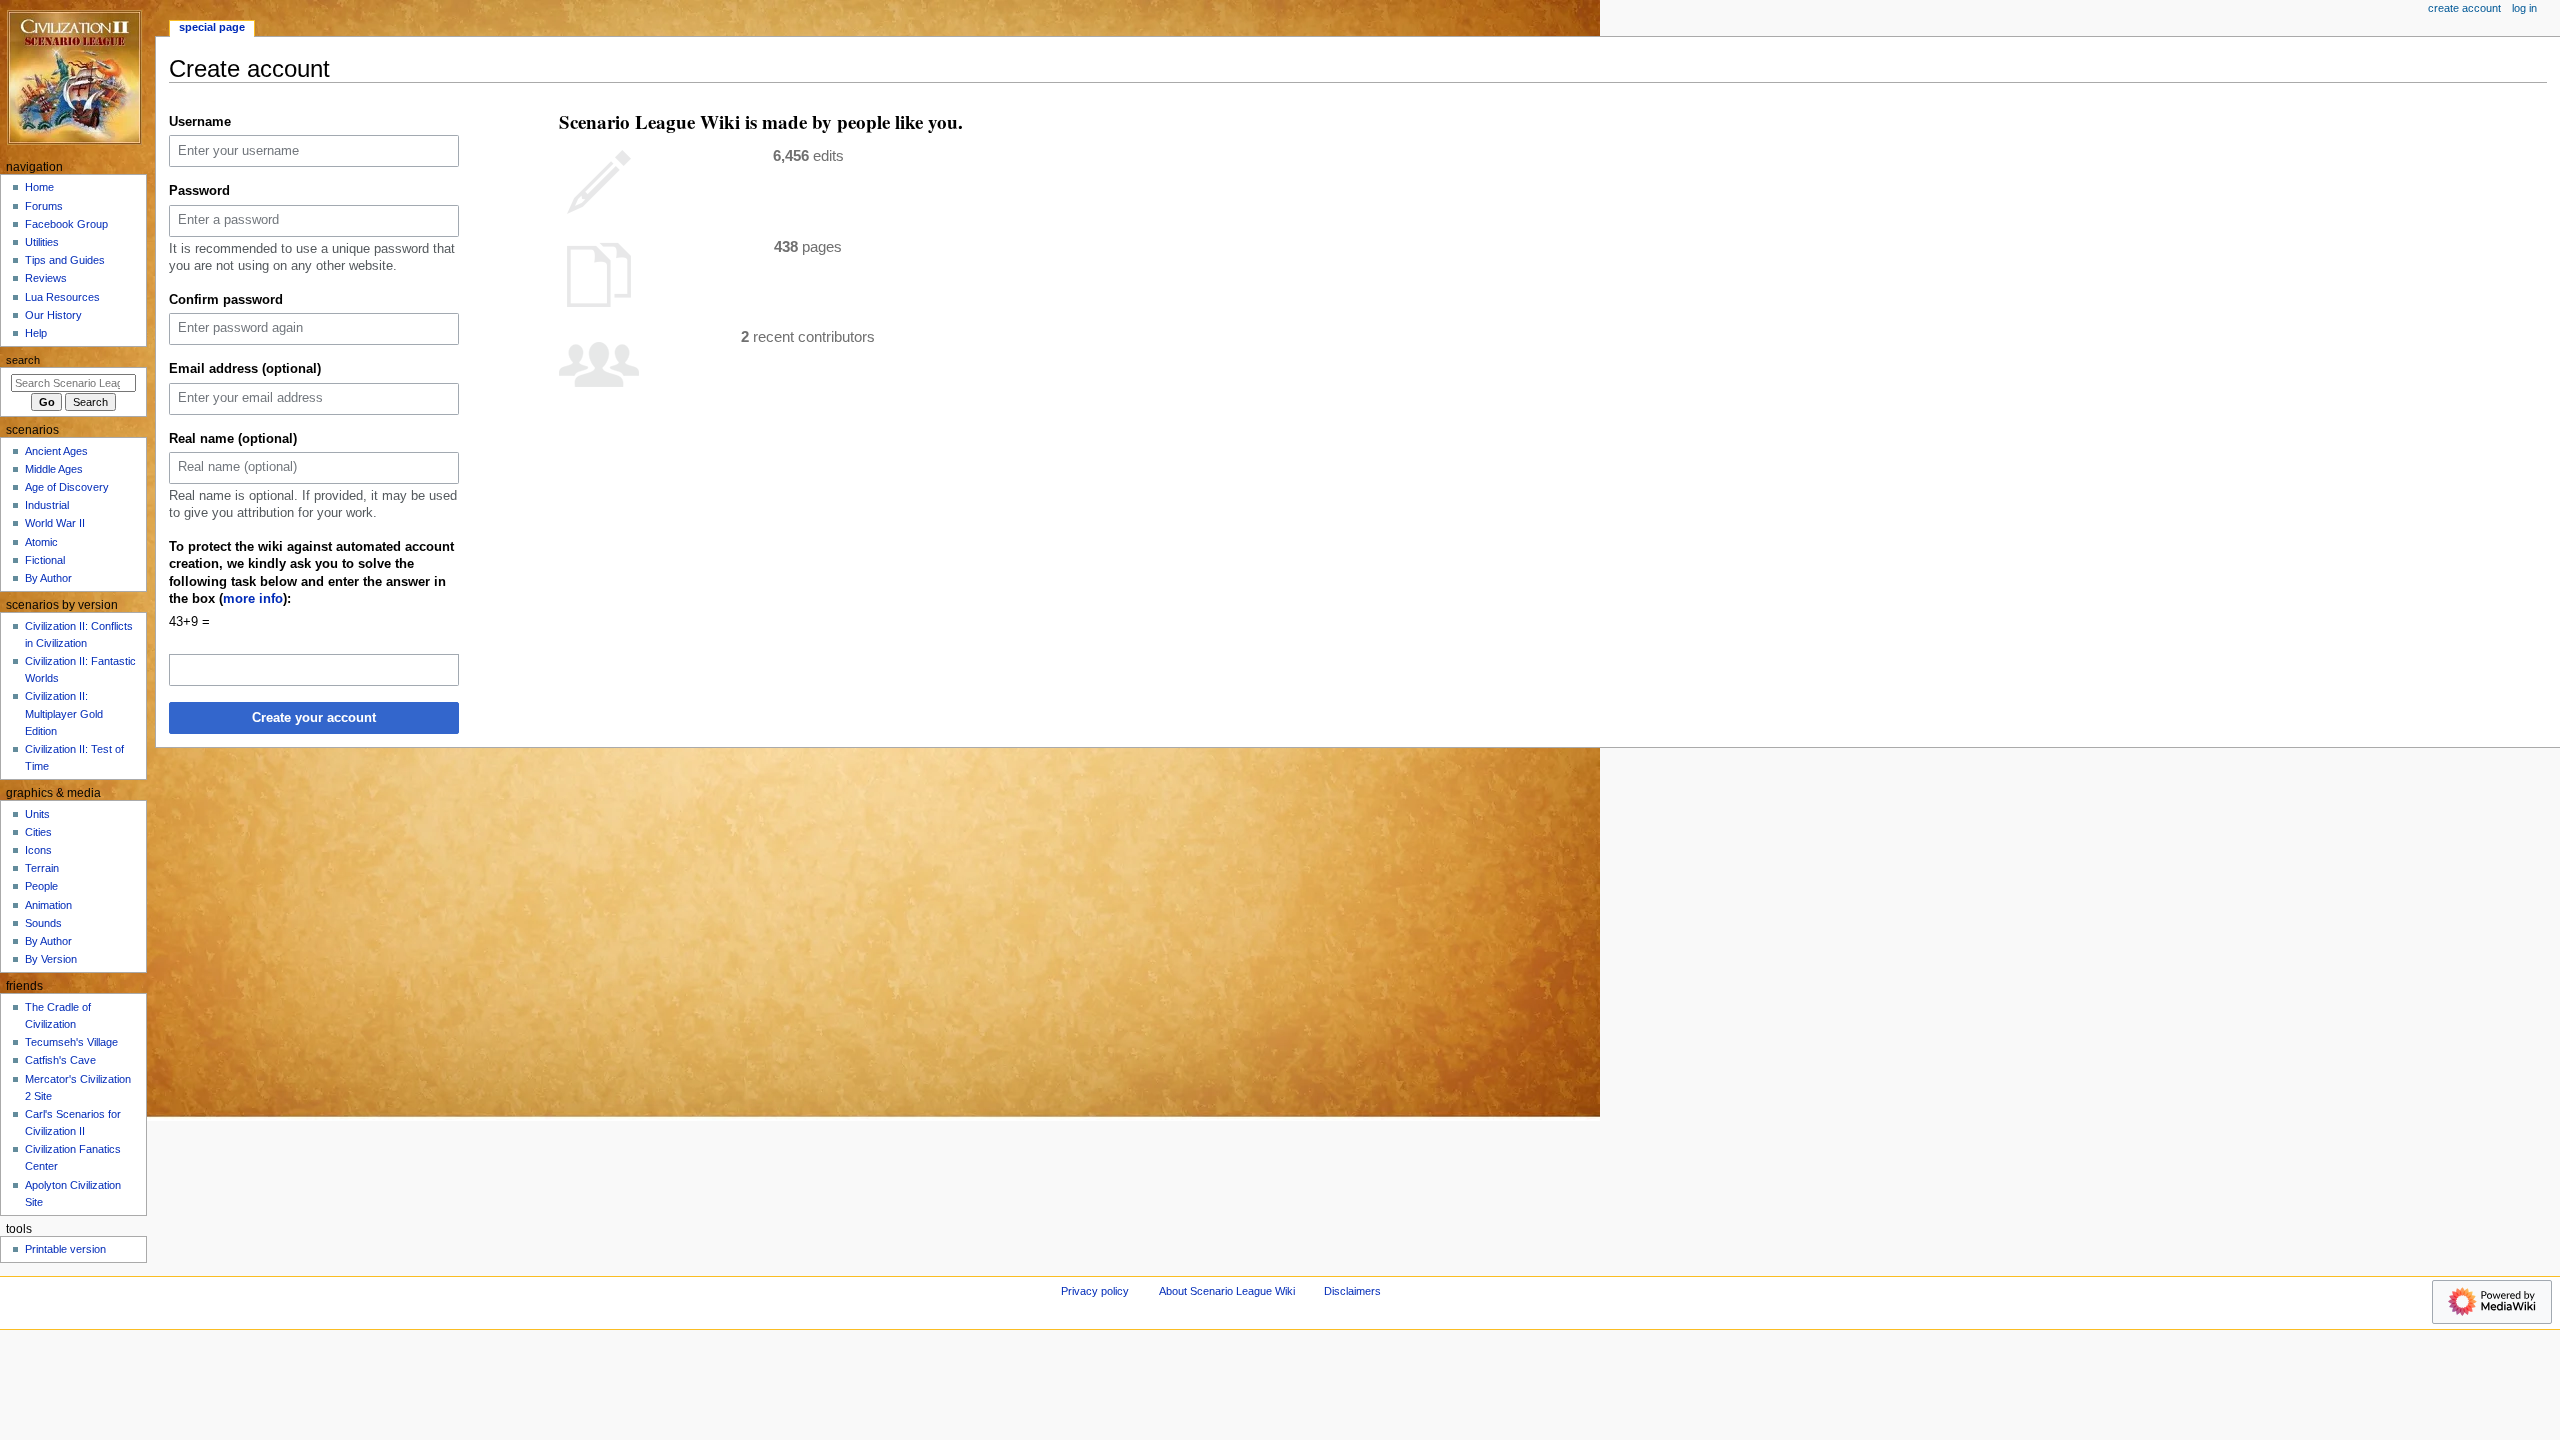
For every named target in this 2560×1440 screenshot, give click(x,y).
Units (37, 814)
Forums (44, 206)
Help (36, 333)
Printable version (65, 1249)
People (41, 886)
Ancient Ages (56, 451)
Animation (48, 905)
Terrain (42, 868)
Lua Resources (62, 297)
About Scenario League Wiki (1227, 1291)
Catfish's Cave (60, 1060)
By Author (48, 578)
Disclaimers (1352, 1291)
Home (39, 187)
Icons (38, 850)
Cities (38, 832)
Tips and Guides (65, 260)
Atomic (41, 542)
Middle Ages (54, 469)
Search (23, 360)
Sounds (43, 923)
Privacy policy (1095, 1291)
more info (253, 599)
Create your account (314, 718)
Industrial (47, 505)
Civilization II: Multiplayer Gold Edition (64, 713)
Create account (2464, 8)
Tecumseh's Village (71, 1042)
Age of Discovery (67, 487)
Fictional (45, 560)
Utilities (42, 242)
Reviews (46, 278)
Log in (2524, 8)
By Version (51, 959)
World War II (55, 523)
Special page (212, 27)
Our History (53, 315)
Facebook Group (66, 224)
